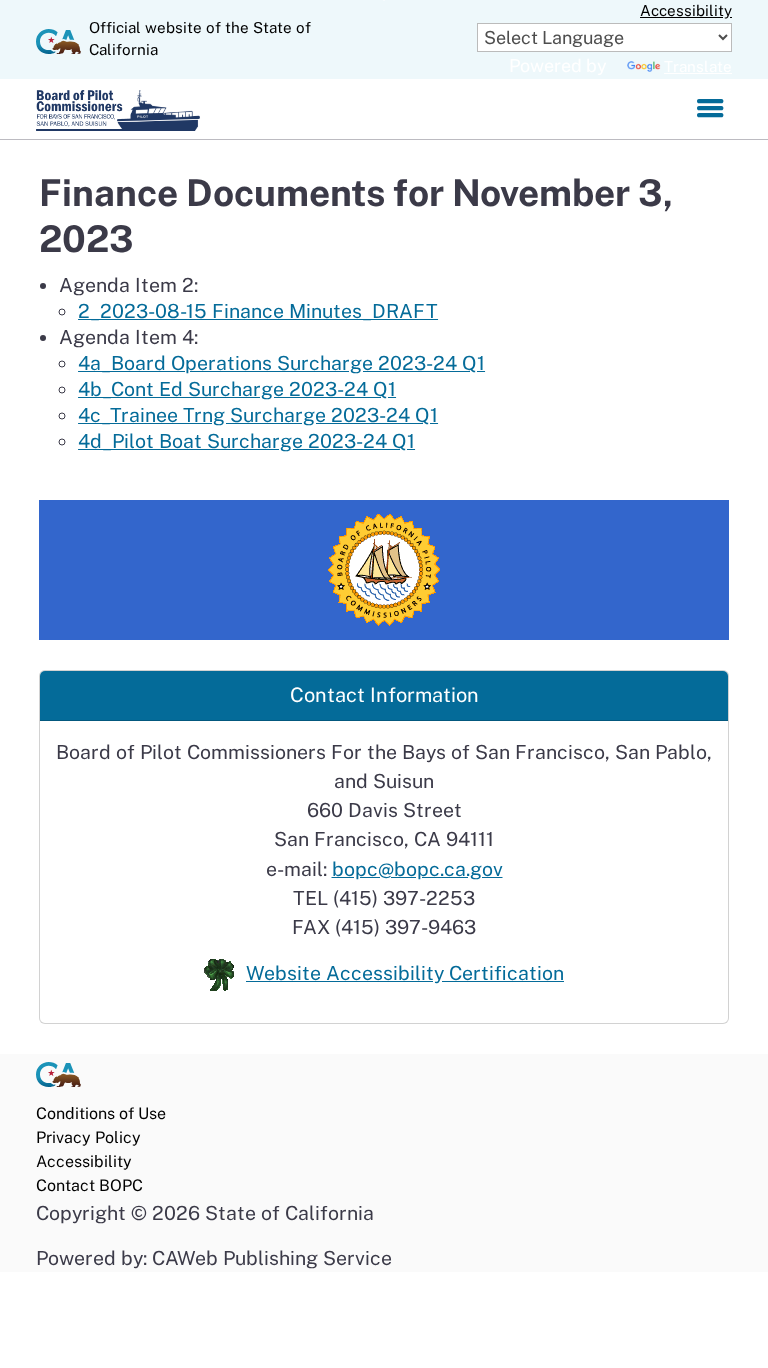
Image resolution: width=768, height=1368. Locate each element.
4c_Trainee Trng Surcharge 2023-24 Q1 (258, 414)
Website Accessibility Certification (405, 972)
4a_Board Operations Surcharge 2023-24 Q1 (281, 362)
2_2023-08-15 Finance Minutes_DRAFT (258, 310)
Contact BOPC (89, 1185)
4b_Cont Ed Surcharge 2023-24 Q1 (237, 388)
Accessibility (686, 10)
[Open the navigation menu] (710, 109)
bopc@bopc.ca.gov (417, 868)
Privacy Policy (88, 1137)
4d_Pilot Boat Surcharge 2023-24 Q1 (246, 440)
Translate (698, 66)
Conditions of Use (101, 1113)
